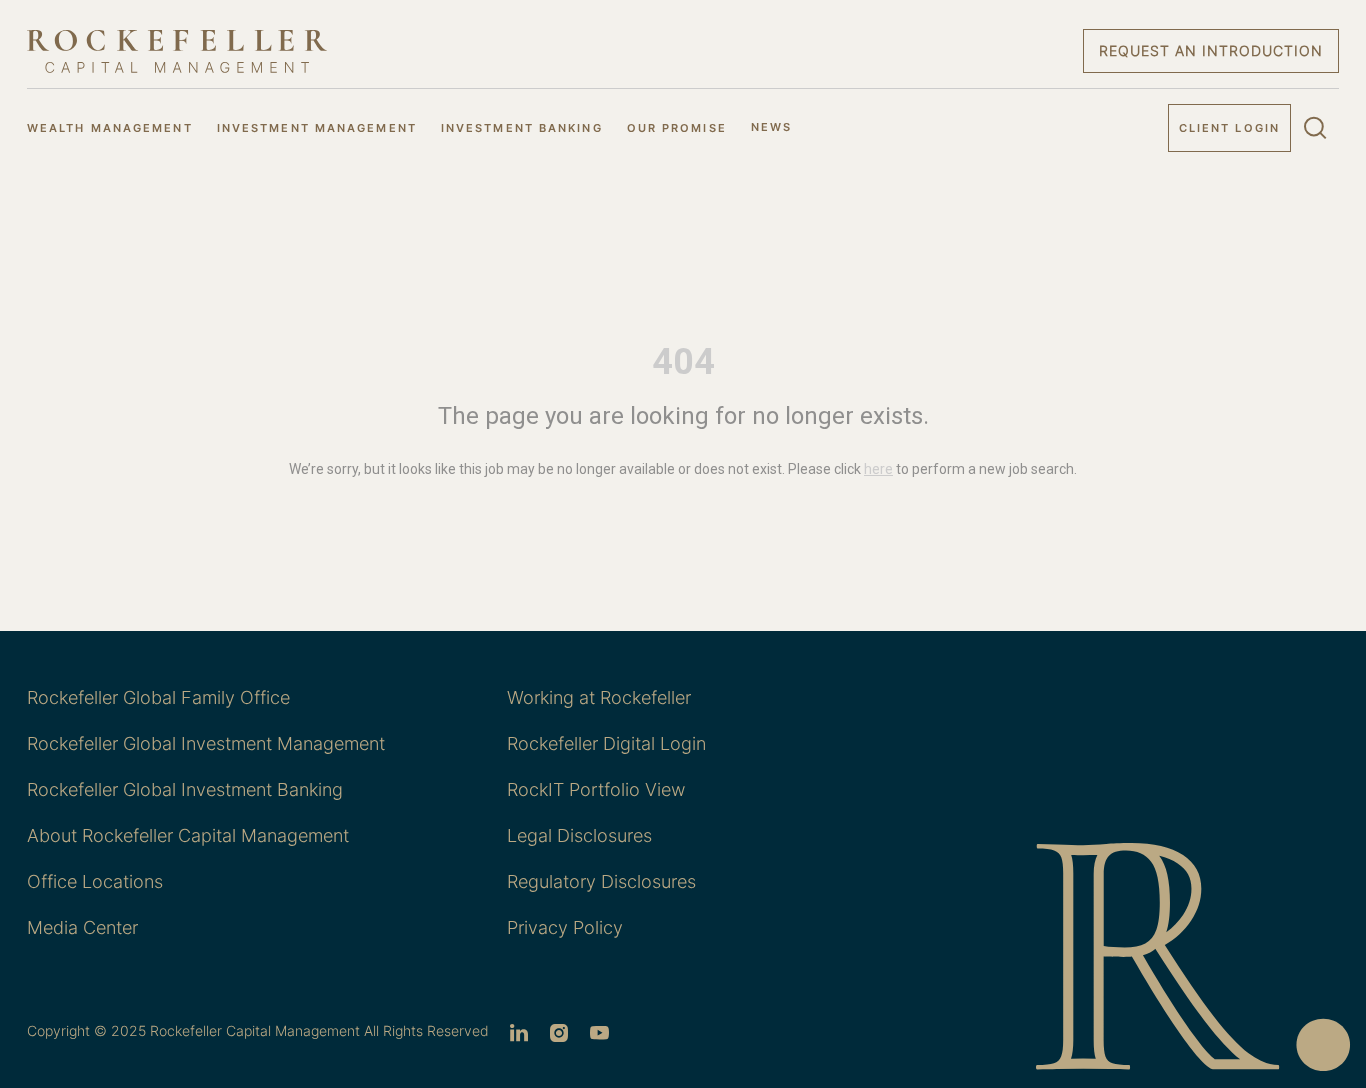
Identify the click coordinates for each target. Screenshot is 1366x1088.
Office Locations (95, 881)
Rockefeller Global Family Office (158, 697)
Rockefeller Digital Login (606, 743)
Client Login (1229, 128)
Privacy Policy (565, 927)
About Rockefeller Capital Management (188, 835)
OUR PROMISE (677, 128)
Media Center (82, 927)
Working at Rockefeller (599, 697)
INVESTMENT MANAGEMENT (317, 128)
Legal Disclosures (579, 835)
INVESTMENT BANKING (522, 128)
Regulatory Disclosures (601, 881)
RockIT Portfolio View (596, 789)
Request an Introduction (1211, 50)
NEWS (771, 127)
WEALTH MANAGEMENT (110, 128)
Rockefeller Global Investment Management (206, 743)
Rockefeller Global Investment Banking (185, 789)
